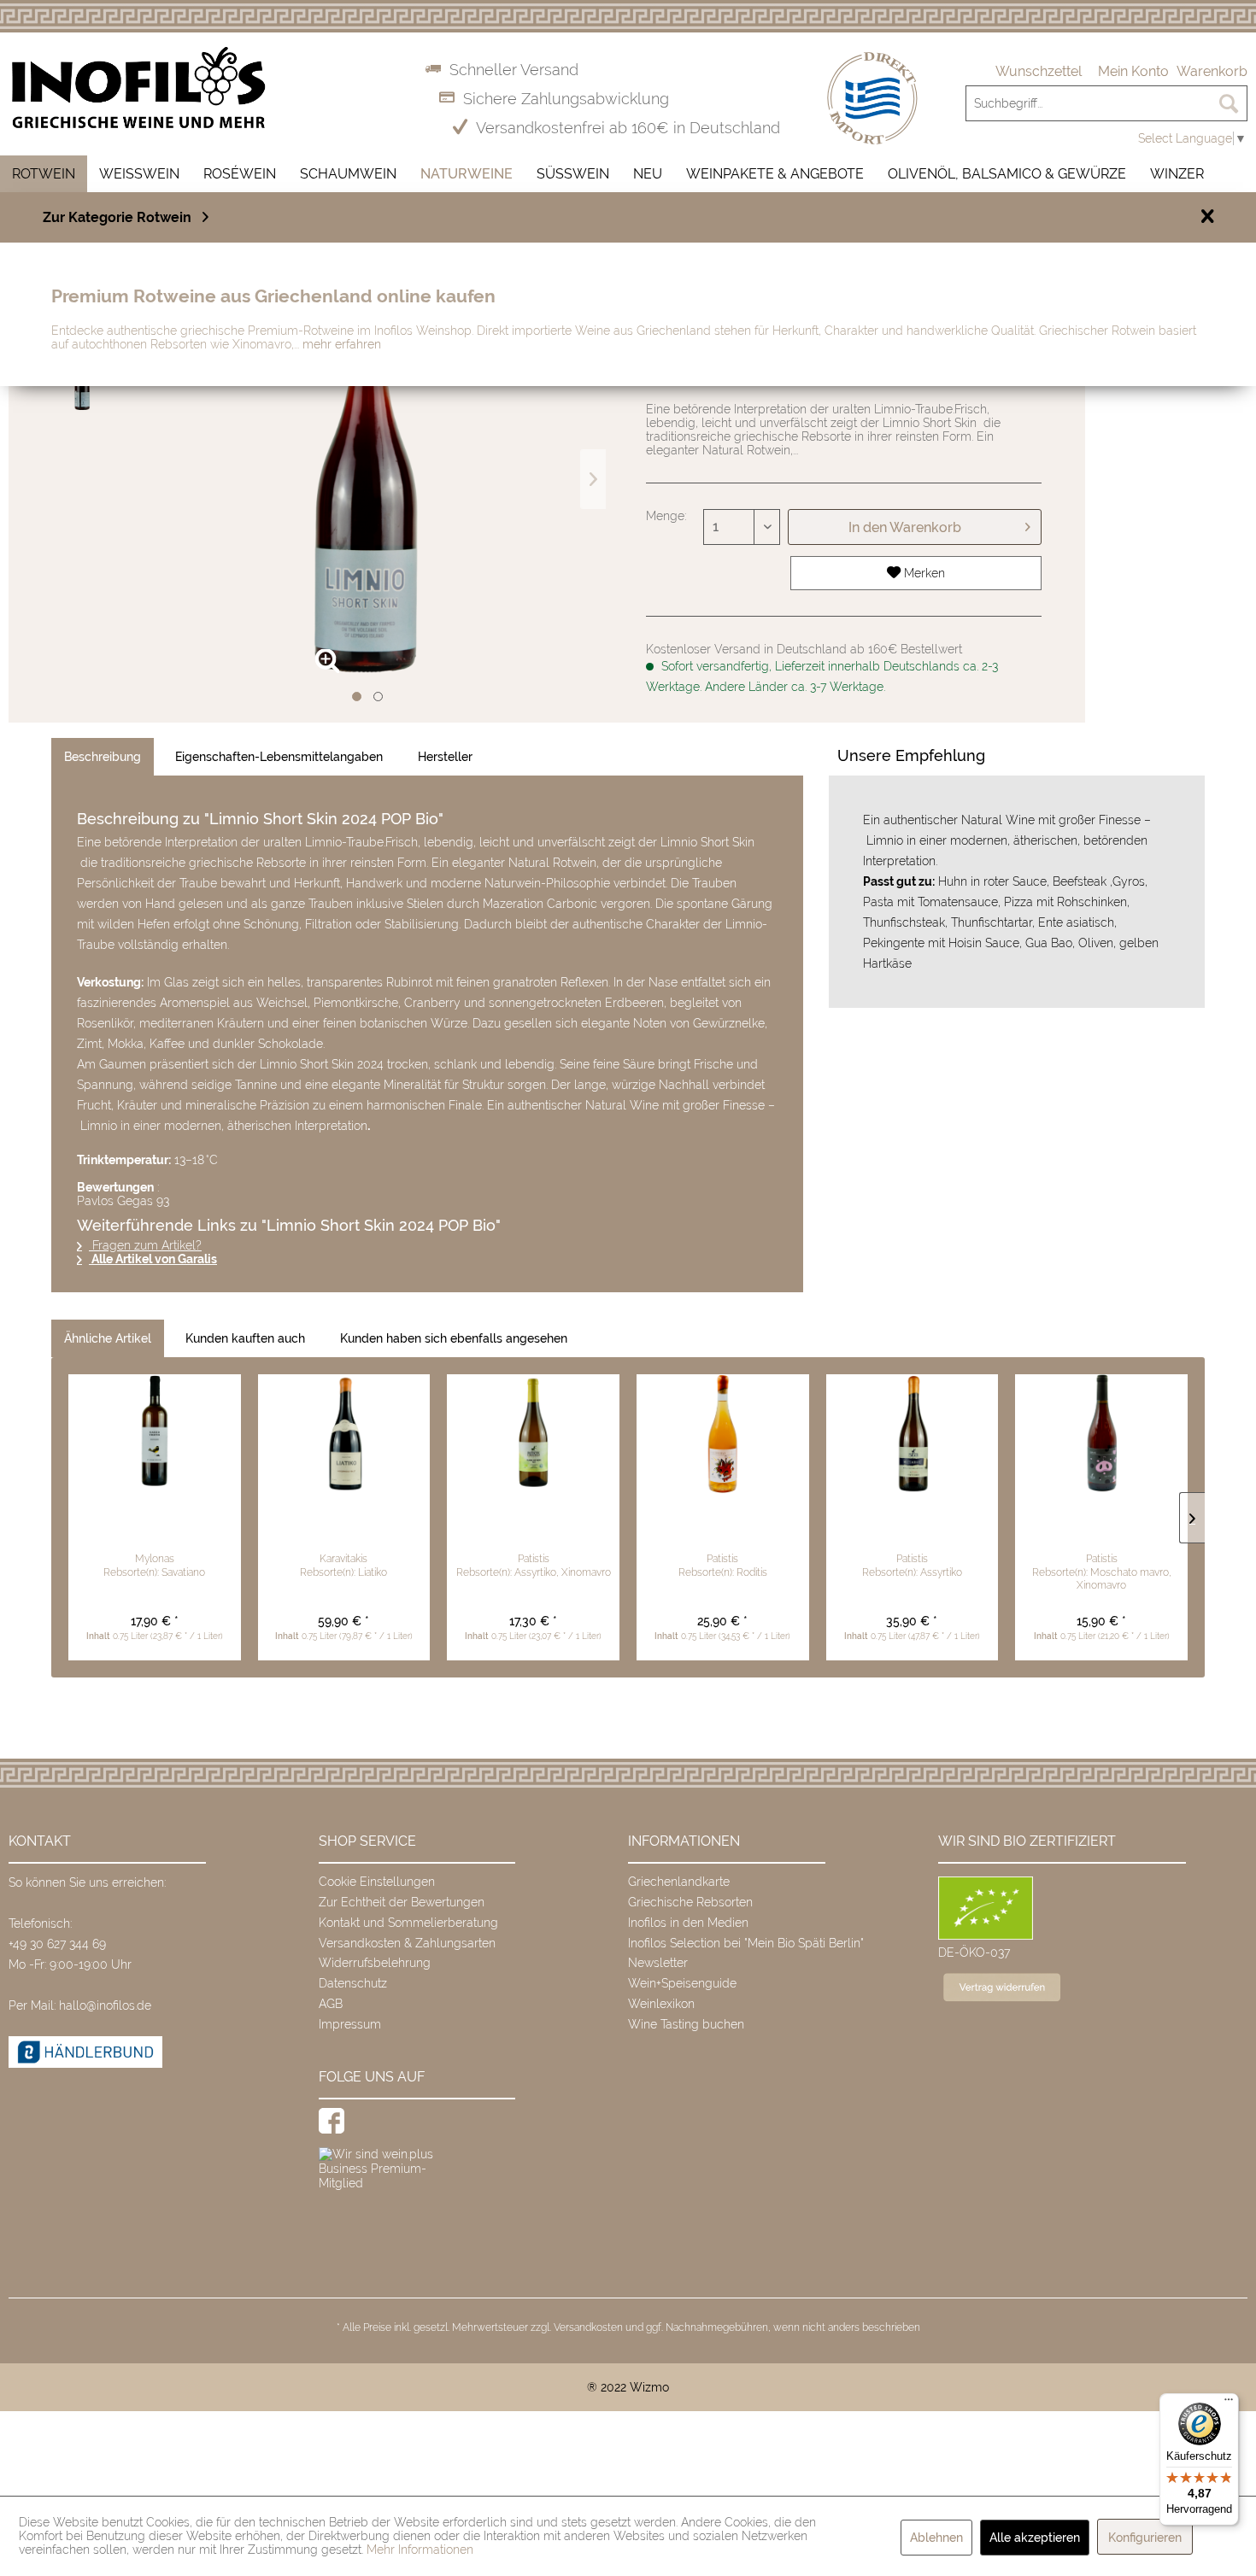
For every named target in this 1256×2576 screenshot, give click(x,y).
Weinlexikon (661, 2004)
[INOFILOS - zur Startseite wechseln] (139, 88)
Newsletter (658, 1963)
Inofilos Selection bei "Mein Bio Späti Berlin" (746, 1943)
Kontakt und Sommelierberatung (408, 1923)
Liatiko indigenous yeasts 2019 (343, 1523)
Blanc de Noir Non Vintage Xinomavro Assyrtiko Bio (533, 1531)
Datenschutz (353, 1983)
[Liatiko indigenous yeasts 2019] (344, 1434)
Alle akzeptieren (1035, 2538)
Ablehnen (936, 2538)
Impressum (350, 2024)
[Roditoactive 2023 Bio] (723, 1434)
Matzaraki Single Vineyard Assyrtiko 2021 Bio (912, 1531)
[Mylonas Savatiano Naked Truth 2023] (155, 1434)
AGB (331, 2004)
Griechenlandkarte (679, 1882)
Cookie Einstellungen (377, 1882)
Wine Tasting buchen (686, 2024)
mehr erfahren (342, 344)
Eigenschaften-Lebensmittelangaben (279, 757)
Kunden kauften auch (245, 1338)
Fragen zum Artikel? (145, 1245)
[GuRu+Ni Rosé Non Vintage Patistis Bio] (1101, 1434)
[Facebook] (332, 2121)
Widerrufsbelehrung (375, 1963)
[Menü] (1229, 2403)
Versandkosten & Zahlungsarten (407, 1943)
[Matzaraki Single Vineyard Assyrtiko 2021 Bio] (913, 1434)
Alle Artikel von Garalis (153, 1259)
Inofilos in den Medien (688, 1923)
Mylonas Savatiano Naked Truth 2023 (155, 1531)
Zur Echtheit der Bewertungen (402, 1902)
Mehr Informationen (420, 2550)
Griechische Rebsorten (690, 1902)
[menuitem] (1039, 72)
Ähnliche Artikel (108, 1338)
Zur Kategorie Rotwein (117, 217)
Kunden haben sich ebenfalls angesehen (454, 1338)
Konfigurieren (1145, 2538)
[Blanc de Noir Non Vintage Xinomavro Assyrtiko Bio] (533, 1434)
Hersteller (445, 757)
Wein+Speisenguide (682, 1983)
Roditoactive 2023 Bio (722, 1523)
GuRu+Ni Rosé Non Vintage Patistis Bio (1101, 1531)
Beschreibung (103, 757)
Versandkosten (588, 2327)
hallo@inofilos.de (105, 2005)
